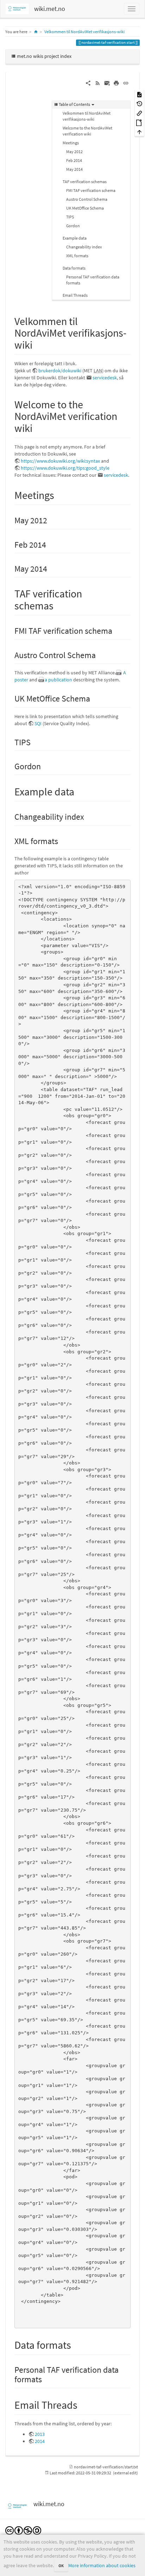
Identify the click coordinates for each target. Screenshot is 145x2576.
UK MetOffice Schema (85, 208)
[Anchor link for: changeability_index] (88, 816)
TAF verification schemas (85, 182)
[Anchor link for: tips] (35, 742)
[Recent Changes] (98, 83)
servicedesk (105, 378)
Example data (75, 238)
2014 (40, 2441)
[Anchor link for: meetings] (59, 494)
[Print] (116, 83)
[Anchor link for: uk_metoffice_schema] (94, 698)
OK (61, 2566)
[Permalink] (126, 83)
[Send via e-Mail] (107, 83)
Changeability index (84, 247)
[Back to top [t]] (139, 132)
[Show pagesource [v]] (139, 94)
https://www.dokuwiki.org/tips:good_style (65, 468)
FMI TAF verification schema (91, 190)
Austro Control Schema (87, 199)
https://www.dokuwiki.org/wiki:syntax (60, 461)
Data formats (74, 268)
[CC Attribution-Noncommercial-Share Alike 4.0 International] (23, 2530)
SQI (38, 723)
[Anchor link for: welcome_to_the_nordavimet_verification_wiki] (38, 427)
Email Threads (75, 295)
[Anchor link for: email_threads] (83, 2404)
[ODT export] (139, 122)
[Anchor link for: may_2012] (51, 520)
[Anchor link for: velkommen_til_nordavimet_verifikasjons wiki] (38, 344)
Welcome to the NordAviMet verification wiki (87, 131)
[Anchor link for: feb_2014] (50, 544)
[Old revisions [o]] (139, 104)
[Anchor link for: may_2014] (51, 568)
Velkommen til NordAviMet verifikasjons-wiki (84, 32)
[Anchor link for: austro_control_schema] (100, 654)
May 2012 (74, 152)
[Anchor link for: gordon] (45, 766)
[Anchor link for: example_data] (80, 791)
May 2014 (74, 169)
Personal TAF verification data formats (93, 280)
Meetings (71, 143)
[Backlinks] (139, 113)
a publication (58, 680)
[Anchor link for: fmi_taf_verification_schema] (116, 630)
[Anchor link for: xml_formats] (62, 840)
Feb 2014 (74, 160)
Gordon (73, 226)
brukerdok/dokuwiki (60, 371)
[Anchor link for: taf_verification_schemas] (59, 605)
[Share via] (88, 83)
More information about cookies (102, 2565)
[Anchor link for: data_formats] (76, 2344)
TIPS (70, 217)
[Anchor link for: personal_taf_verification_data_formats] (46, 2379)
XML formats (77, 256)
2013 (40, 2434)
